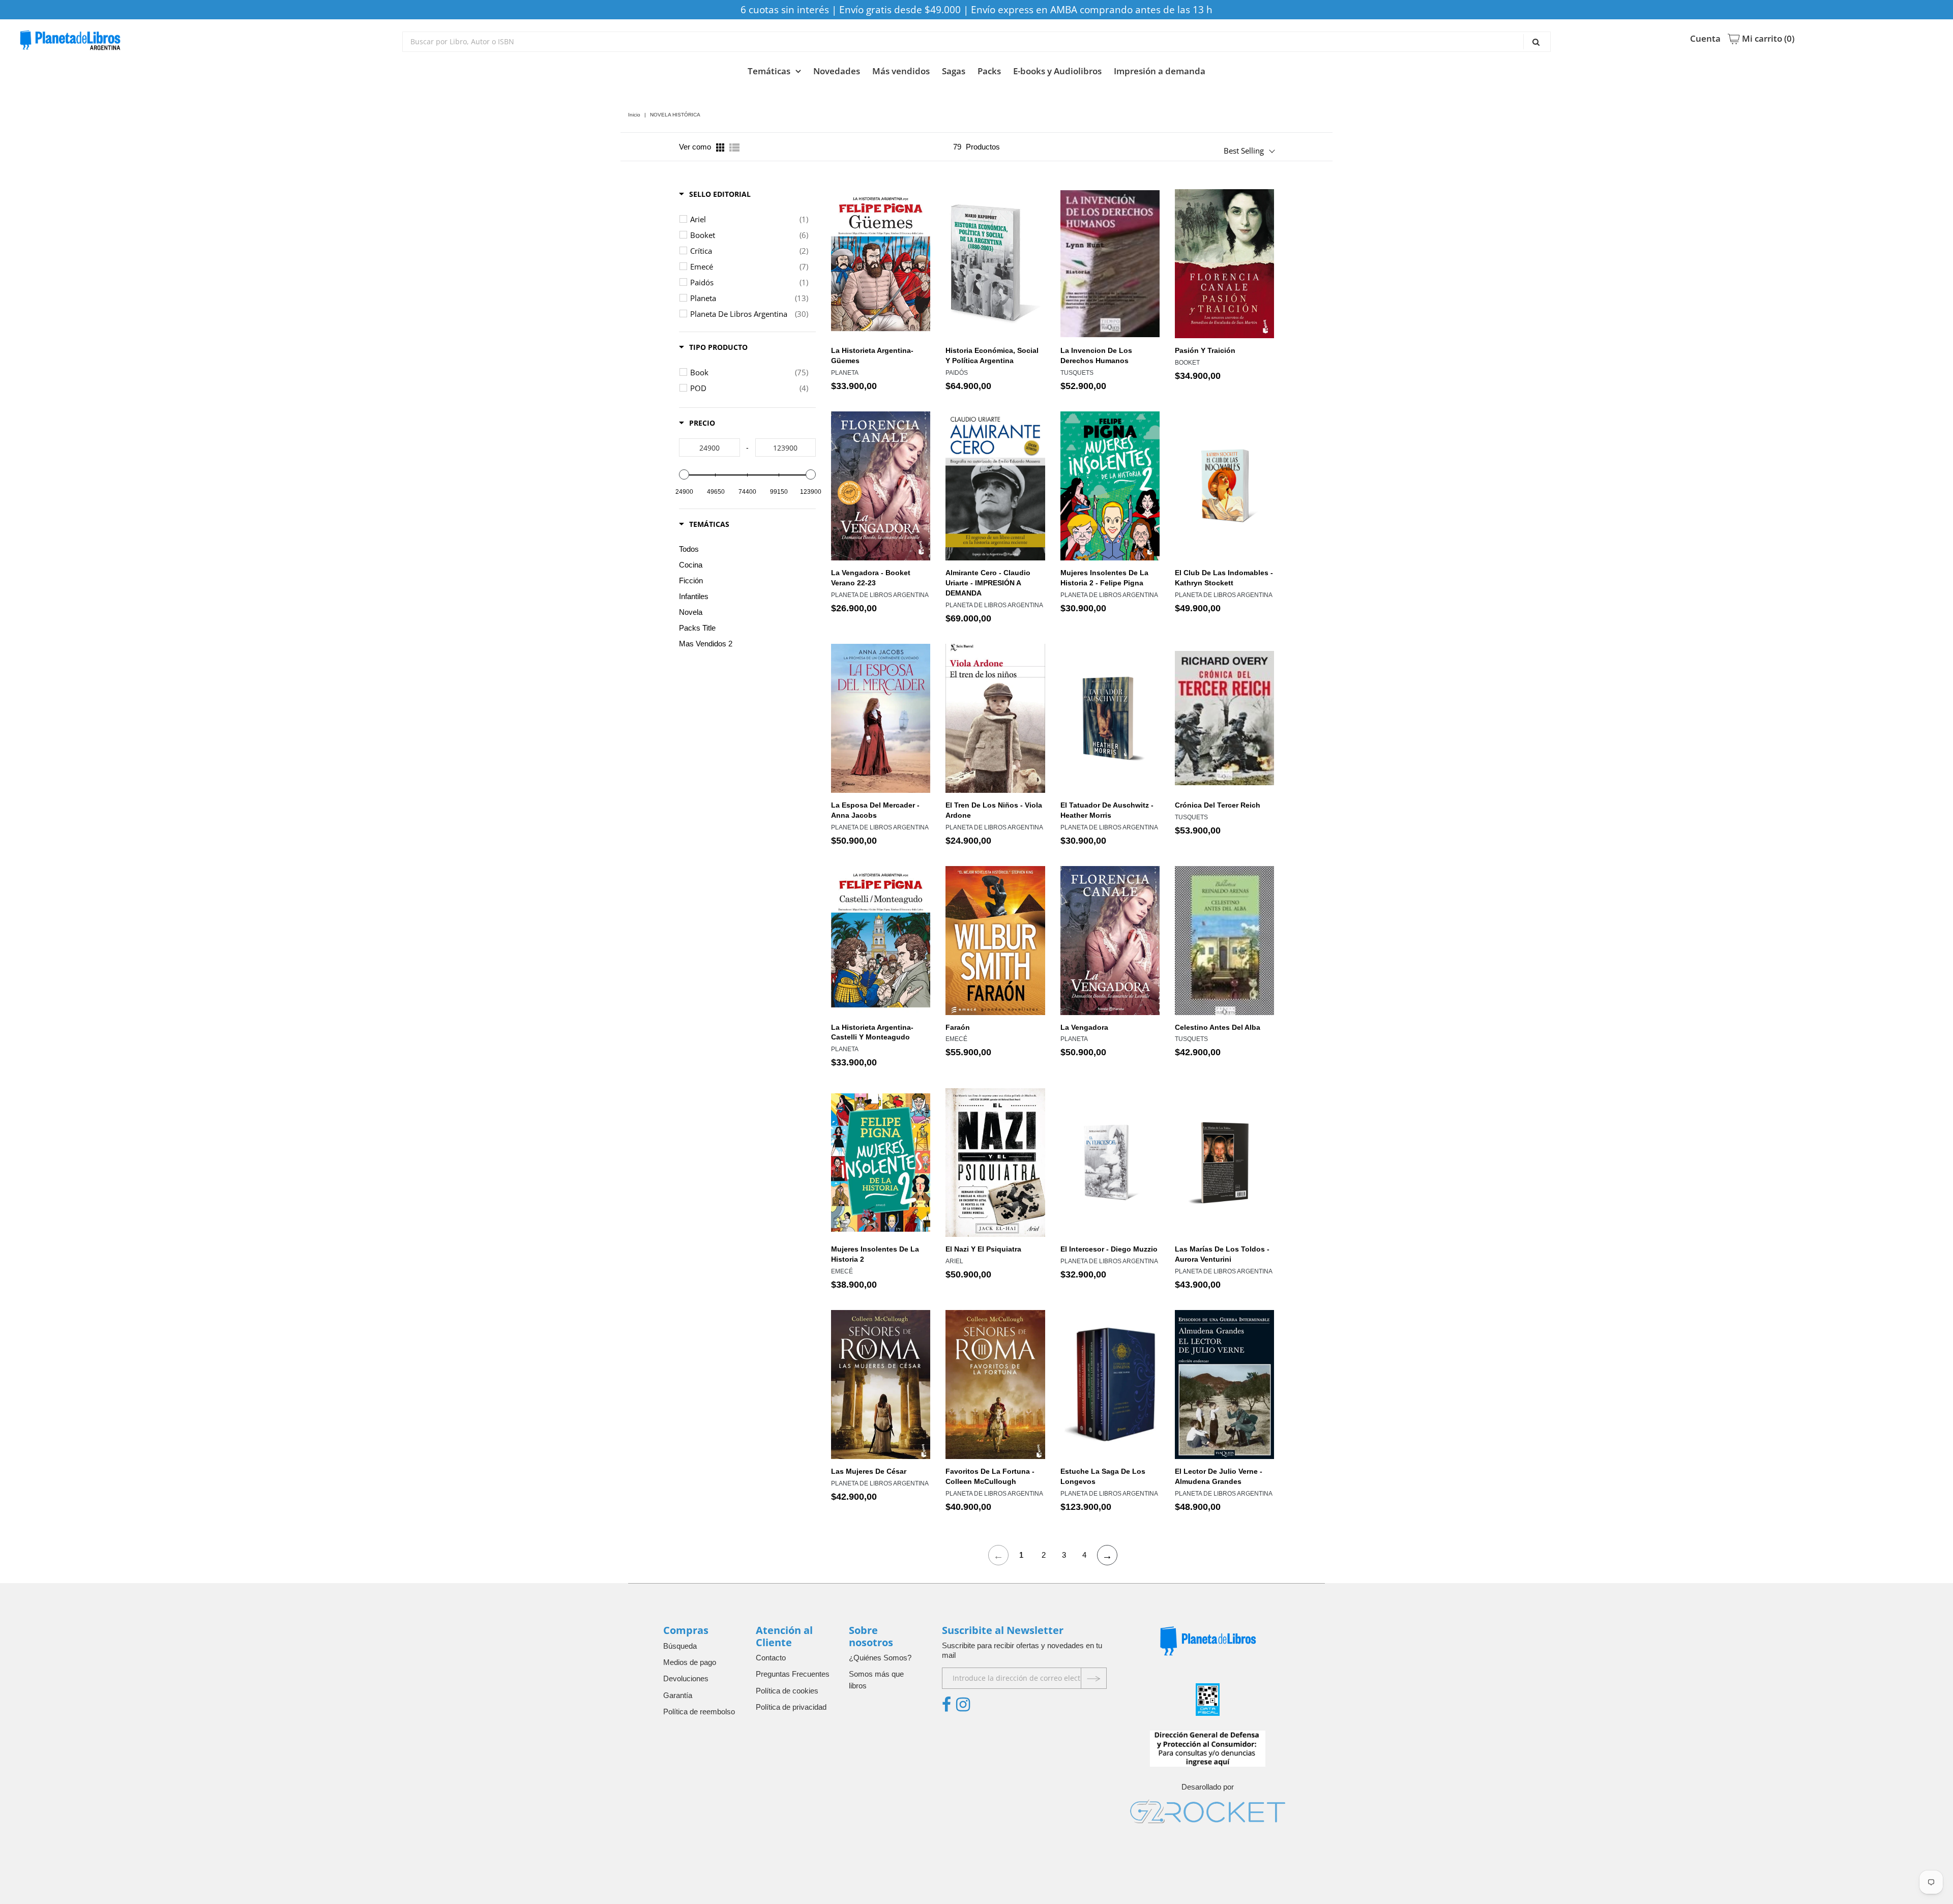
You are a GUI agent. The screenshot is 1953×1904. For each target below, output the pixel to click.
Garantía (678, 1695)
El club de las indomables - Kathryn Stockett (1224, 578)
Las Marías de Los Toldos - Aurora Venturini (1222, 1254)
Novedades (837, 71)
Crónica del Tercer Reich (1218, 805)
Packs (989, 71)
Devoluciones (686, 1678)
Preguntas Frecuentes (793, 1674)
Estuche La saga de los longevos (1103, 1476)
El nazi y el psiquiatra (983, 1249)
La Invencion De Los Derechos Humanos (1096, 355)
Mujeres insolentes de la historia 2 (875, 1254)
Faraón (958, 1027)
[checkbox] (749, 219)
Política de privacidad (791, 1707)
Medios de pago (690, 1662)
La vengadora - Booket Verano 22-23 (871, 578)
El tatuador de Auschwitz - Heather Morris (1107, 810)
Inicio (634, 115)
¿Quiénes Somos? (880, 1658)
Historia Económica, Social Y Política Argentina (992, 355)
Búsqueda (680, 1646)
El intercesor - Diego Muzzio (1109, 1249)
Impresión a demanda (1160, 71)
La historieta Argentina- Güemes (872, 355)
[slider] (684, 474)
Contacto (771, 1658)
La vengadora (1084, 1027)
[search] (976, 42)
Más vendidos (901, 71)
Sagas (954, 71)
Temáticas (769, 71)
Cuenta (1705, 39)
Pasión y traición (1205, 350)
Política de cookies (787, 1691)
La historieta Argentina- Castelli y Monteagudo (872, 1032)
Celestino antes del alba (1218, 1027)
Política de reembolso (699, 1712)
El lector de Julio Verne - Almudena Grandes (1219, 1476)
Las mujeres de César (869, 1471)
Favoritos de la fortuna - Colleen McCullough (990, 1476)
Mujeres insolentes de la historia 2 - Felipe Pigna (1104, 578)
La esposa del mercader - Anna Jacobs (875, 810)
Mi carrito (1767, 39)
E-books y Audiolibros (1057, 71)
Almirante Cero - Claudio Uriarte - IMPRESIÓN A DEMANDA (988, 583)
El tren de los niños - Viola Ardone (994, 810)
